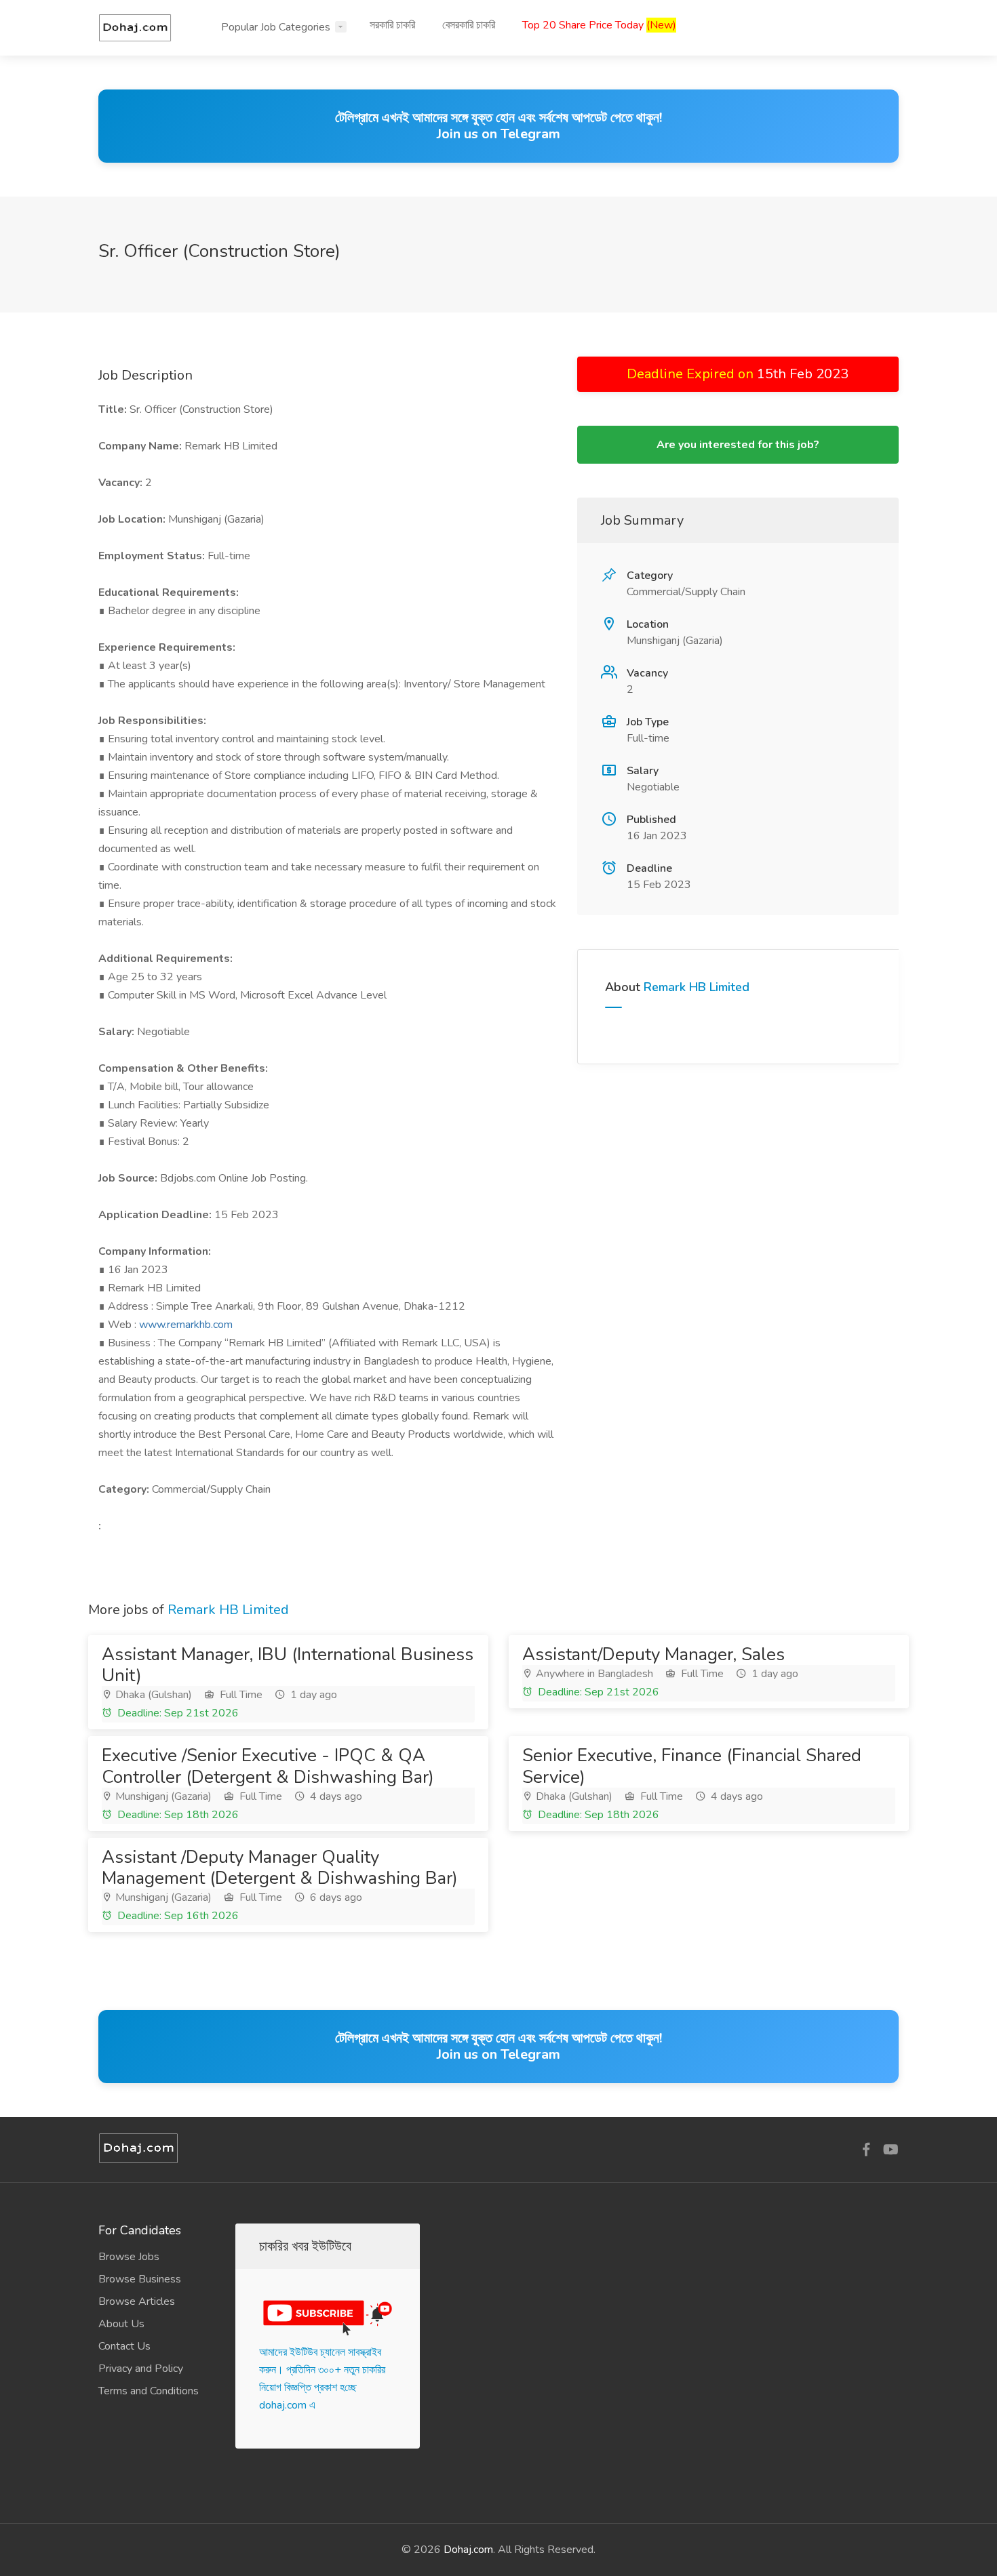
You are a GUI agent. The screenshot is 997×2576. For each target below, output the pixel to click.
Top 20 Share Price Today (599, 25)
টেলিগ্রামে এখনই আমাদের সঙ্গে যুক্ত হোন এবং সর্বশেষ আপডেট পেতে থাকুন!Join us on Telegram (498, 126)
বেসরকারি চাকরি (469, 25)
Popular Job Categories (276, 27)
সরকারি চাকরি (392, 25)
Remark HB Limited (697, 987)
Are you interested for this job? (738, 445)
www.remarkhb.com (186, 1325)
